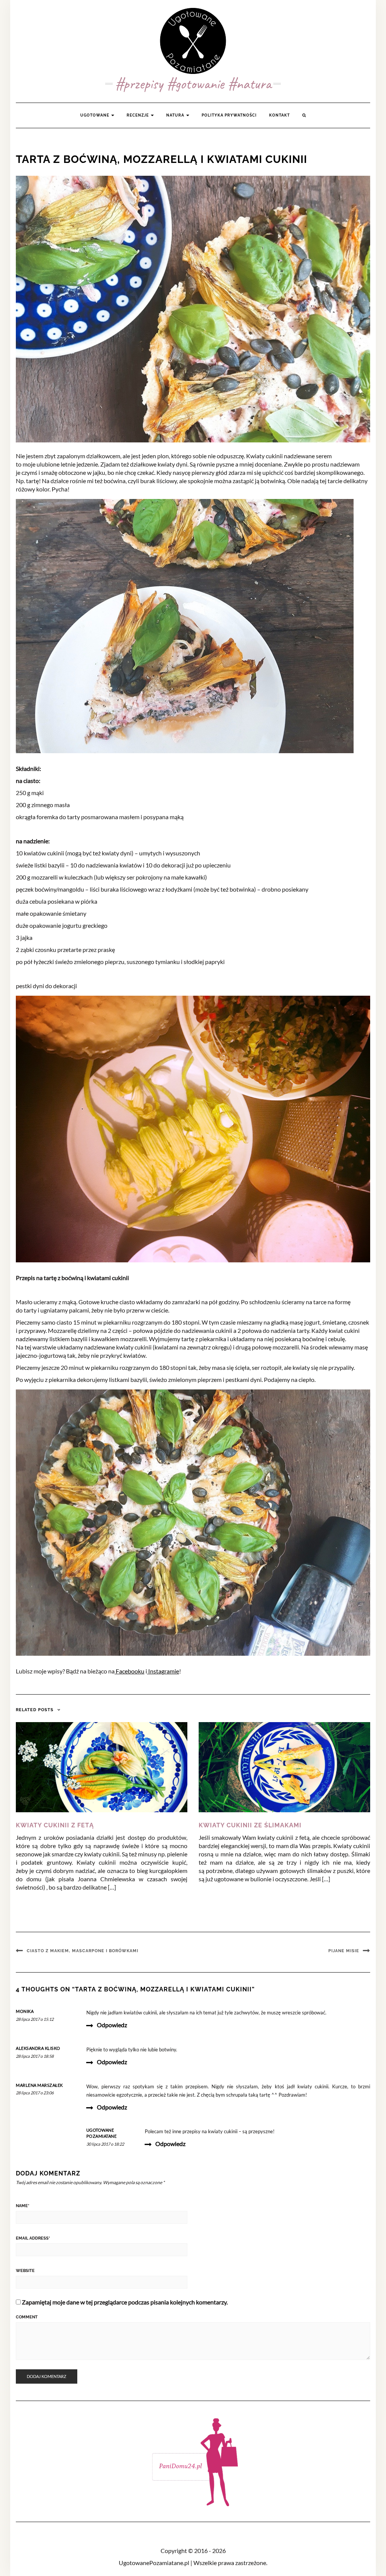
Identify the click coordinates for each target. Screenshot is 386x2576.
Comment (27, 2317)
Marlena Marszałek (39, 2085)
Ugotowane (95, 115)
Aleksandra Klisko (38, 2048)
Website (25, 2271)
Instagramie (163, 1671)
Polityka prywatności (229, 115)
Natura (176, 115)
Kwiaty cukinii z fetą (55, 1825)
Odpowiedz (112, 2025)
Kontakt (280, 115)
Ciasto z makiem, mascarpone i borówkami (83, 1951)
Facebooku (129, 1671)
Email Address (33, 2238)
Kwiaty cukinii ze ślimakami (250, 1825)
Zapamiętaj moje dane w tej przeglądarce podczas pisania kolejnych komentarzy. (125, 2302)
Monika (25, 2011)
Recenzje (138, 115)
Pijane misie (344, 1951)
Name (23, 2206)
